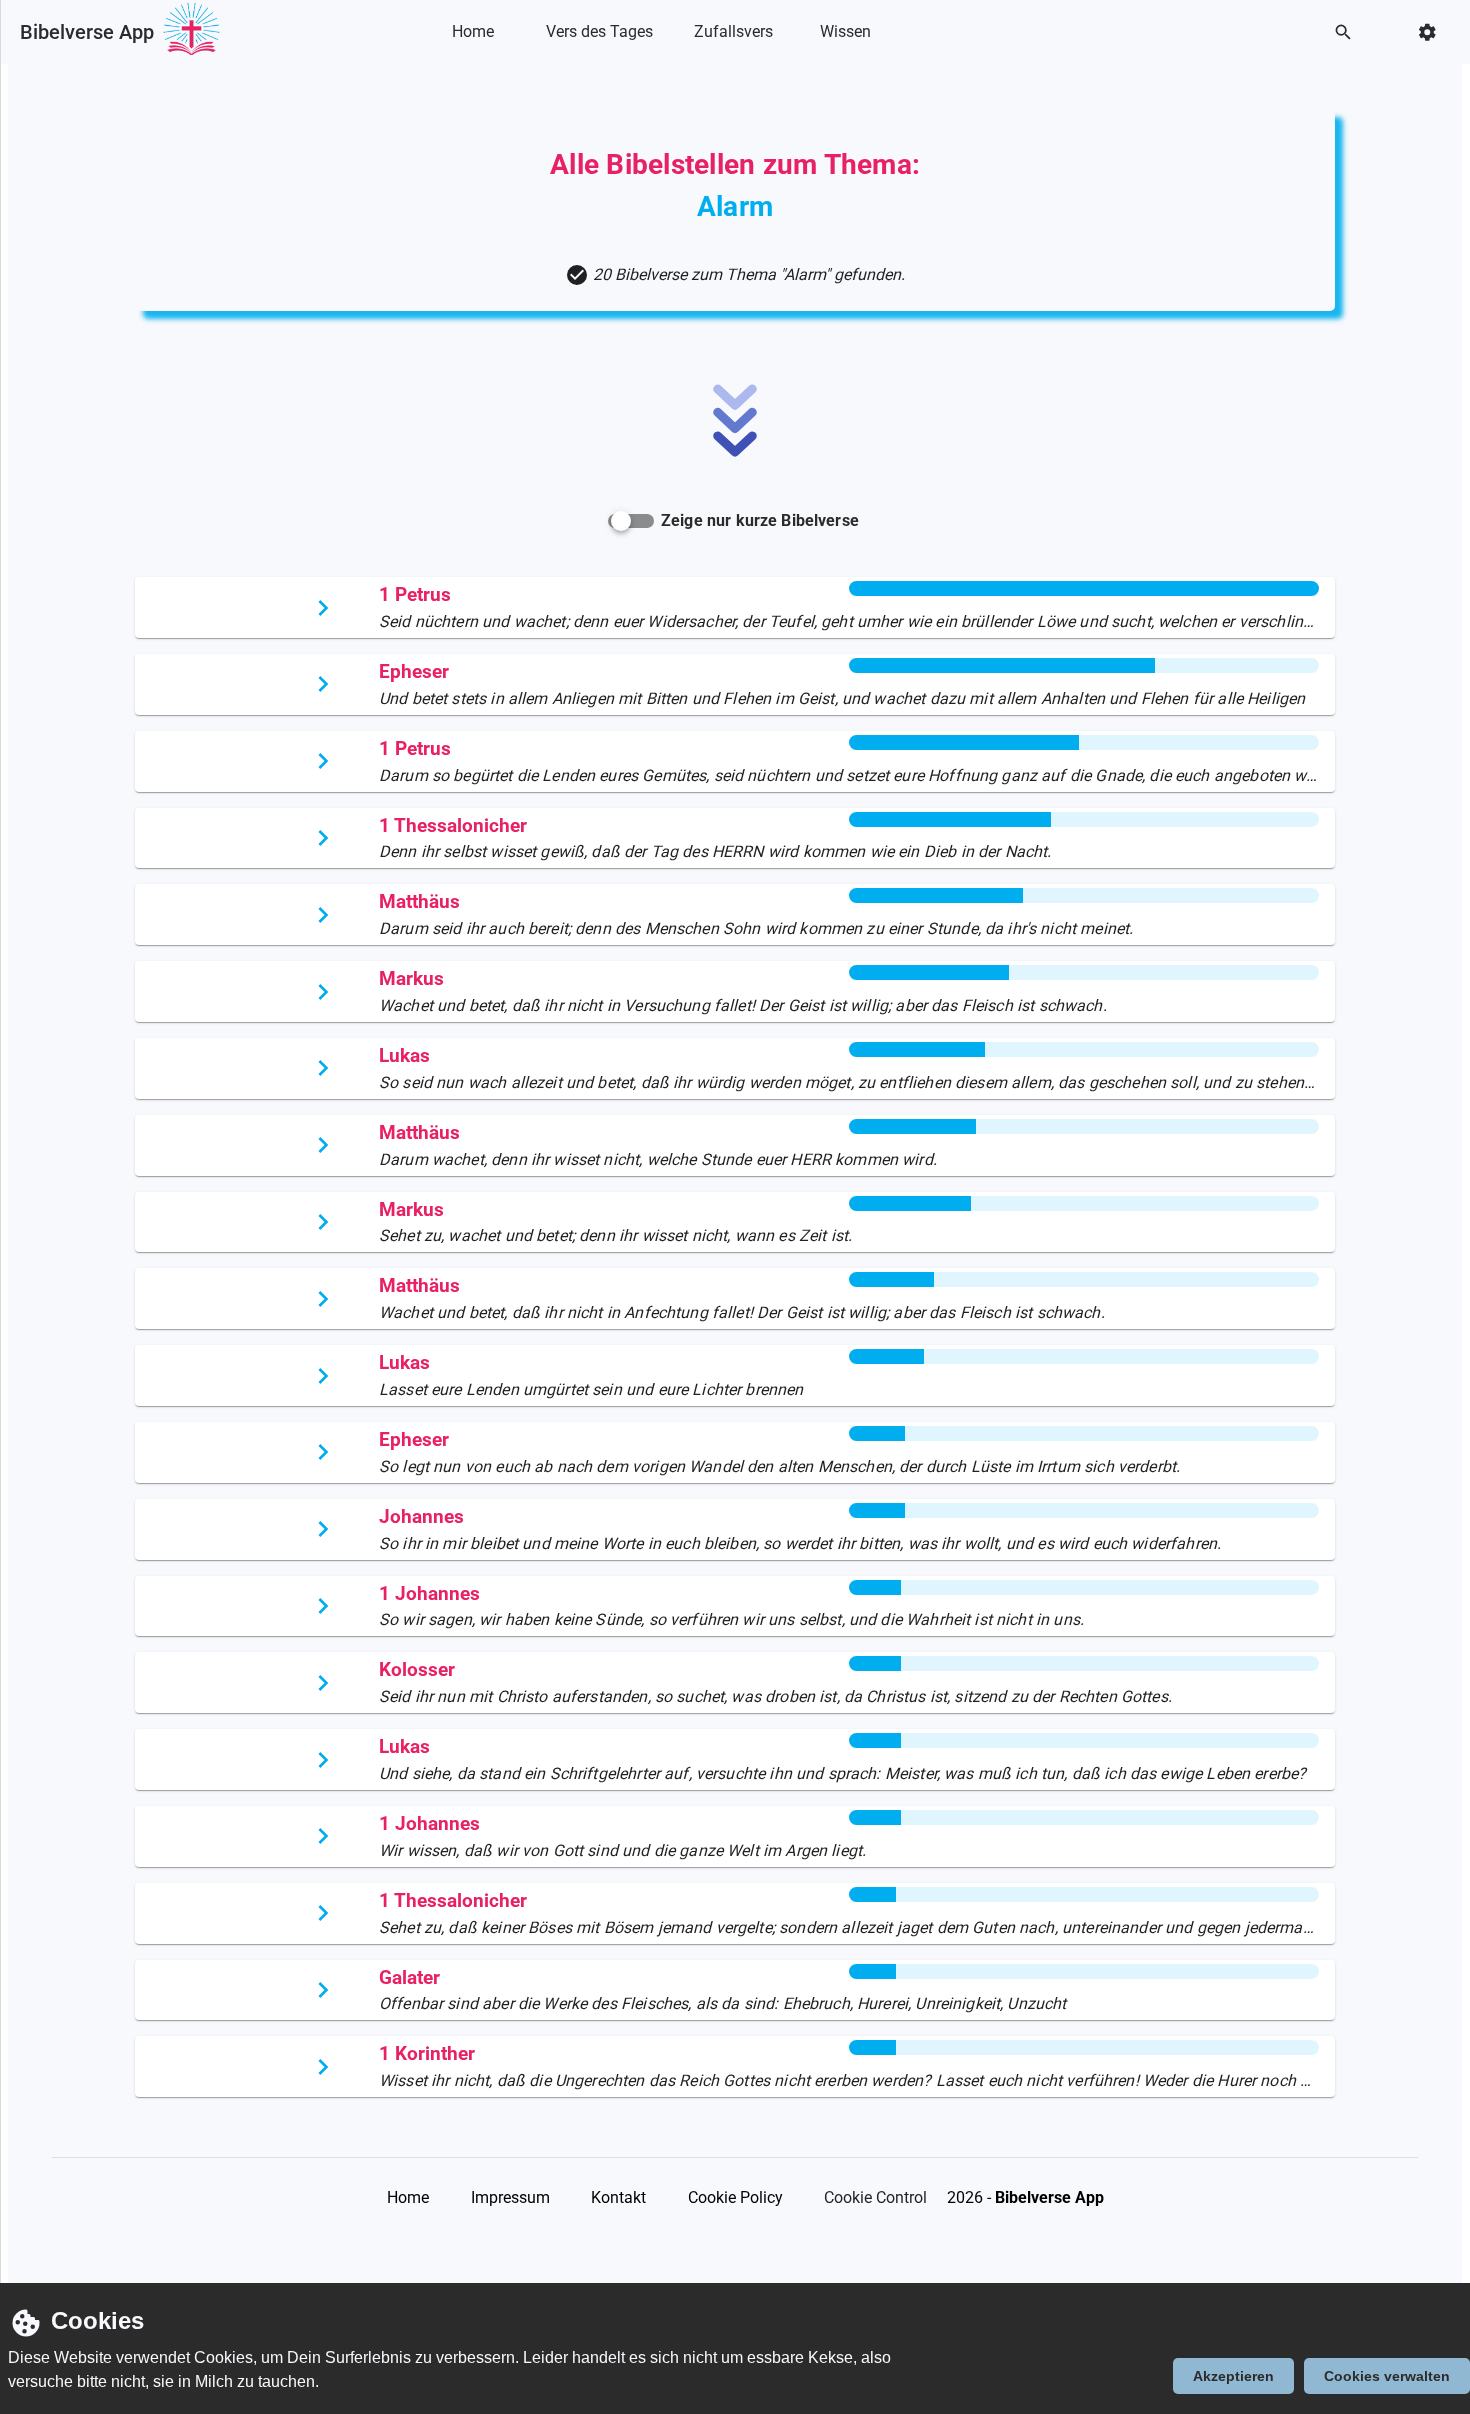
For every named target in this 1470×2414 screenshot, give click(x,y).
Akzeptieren (1233, 2376)
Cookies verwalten (1387, 2376)
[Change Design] (1433, 32)
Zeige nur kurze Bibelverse (760, 520)
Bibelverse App (87, 32)
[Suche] (1349, 32)
